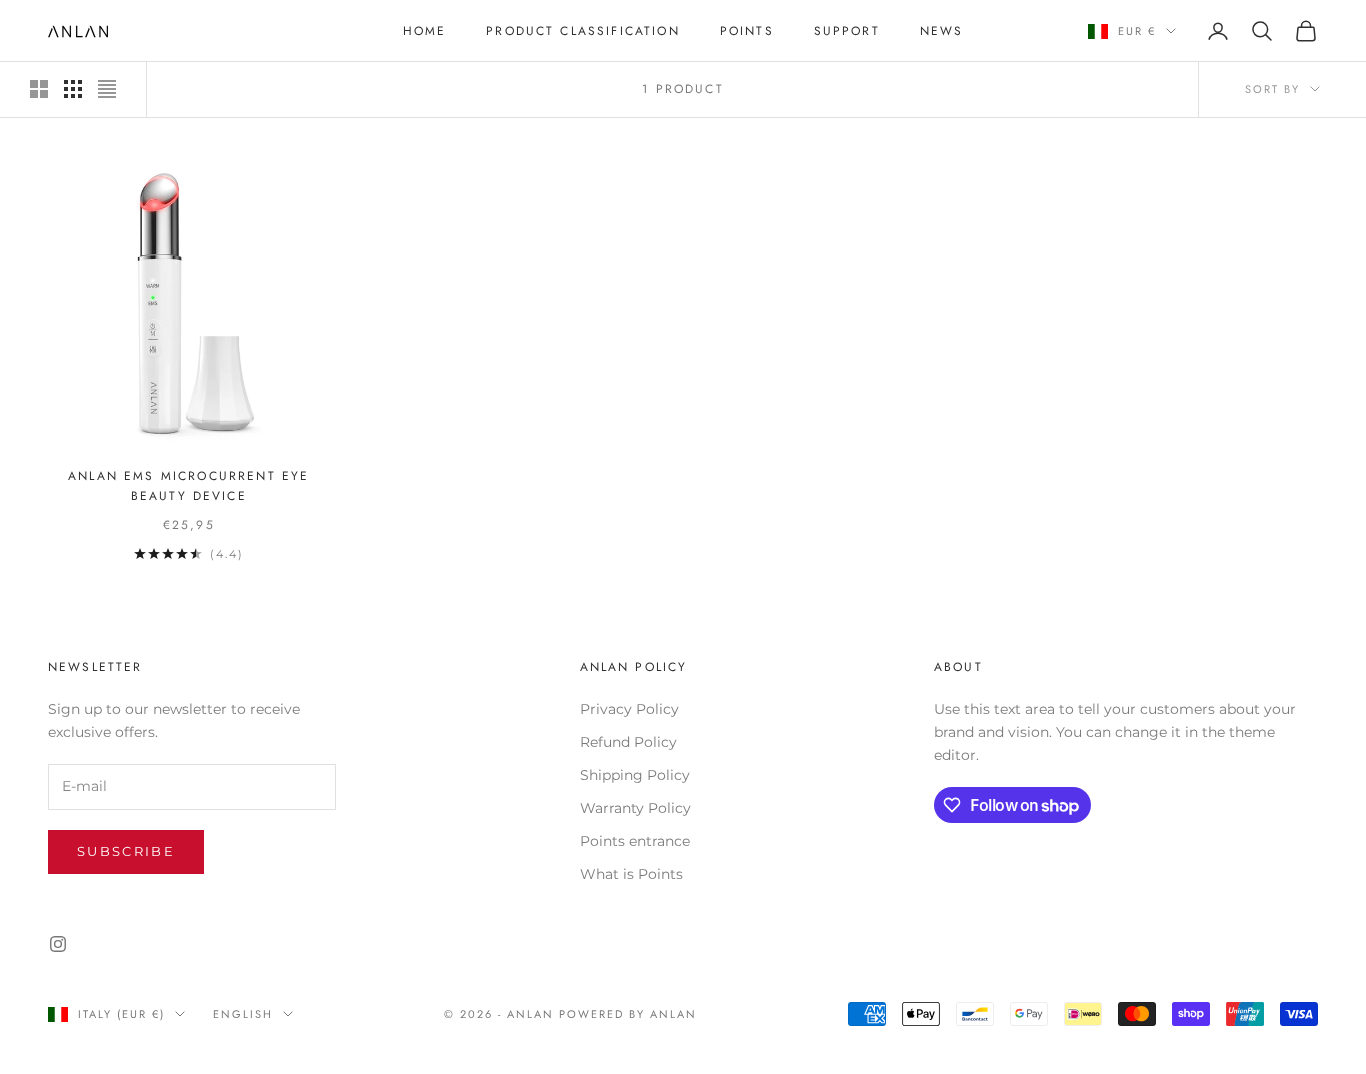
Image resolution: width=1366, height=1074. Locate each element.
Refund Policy (628, 742)
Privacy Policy (629, 709)
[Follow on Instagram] (58, 944)
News (942, 31)
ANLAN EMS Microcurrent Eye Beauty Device (188, 486)
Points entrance (635, 841)
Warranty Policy (635, 808)
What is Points (631, 874)
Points (747, 31)
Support (847, 31)
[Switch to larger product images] (39, 89)
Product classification (583, 31)
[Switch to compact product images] (107, 89)
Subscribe (126, 851)
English (243, 1014)
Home (425, 31)
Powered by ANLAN (628, 1014)
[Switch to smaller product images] (73, 89)
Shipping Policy (635, 775)
